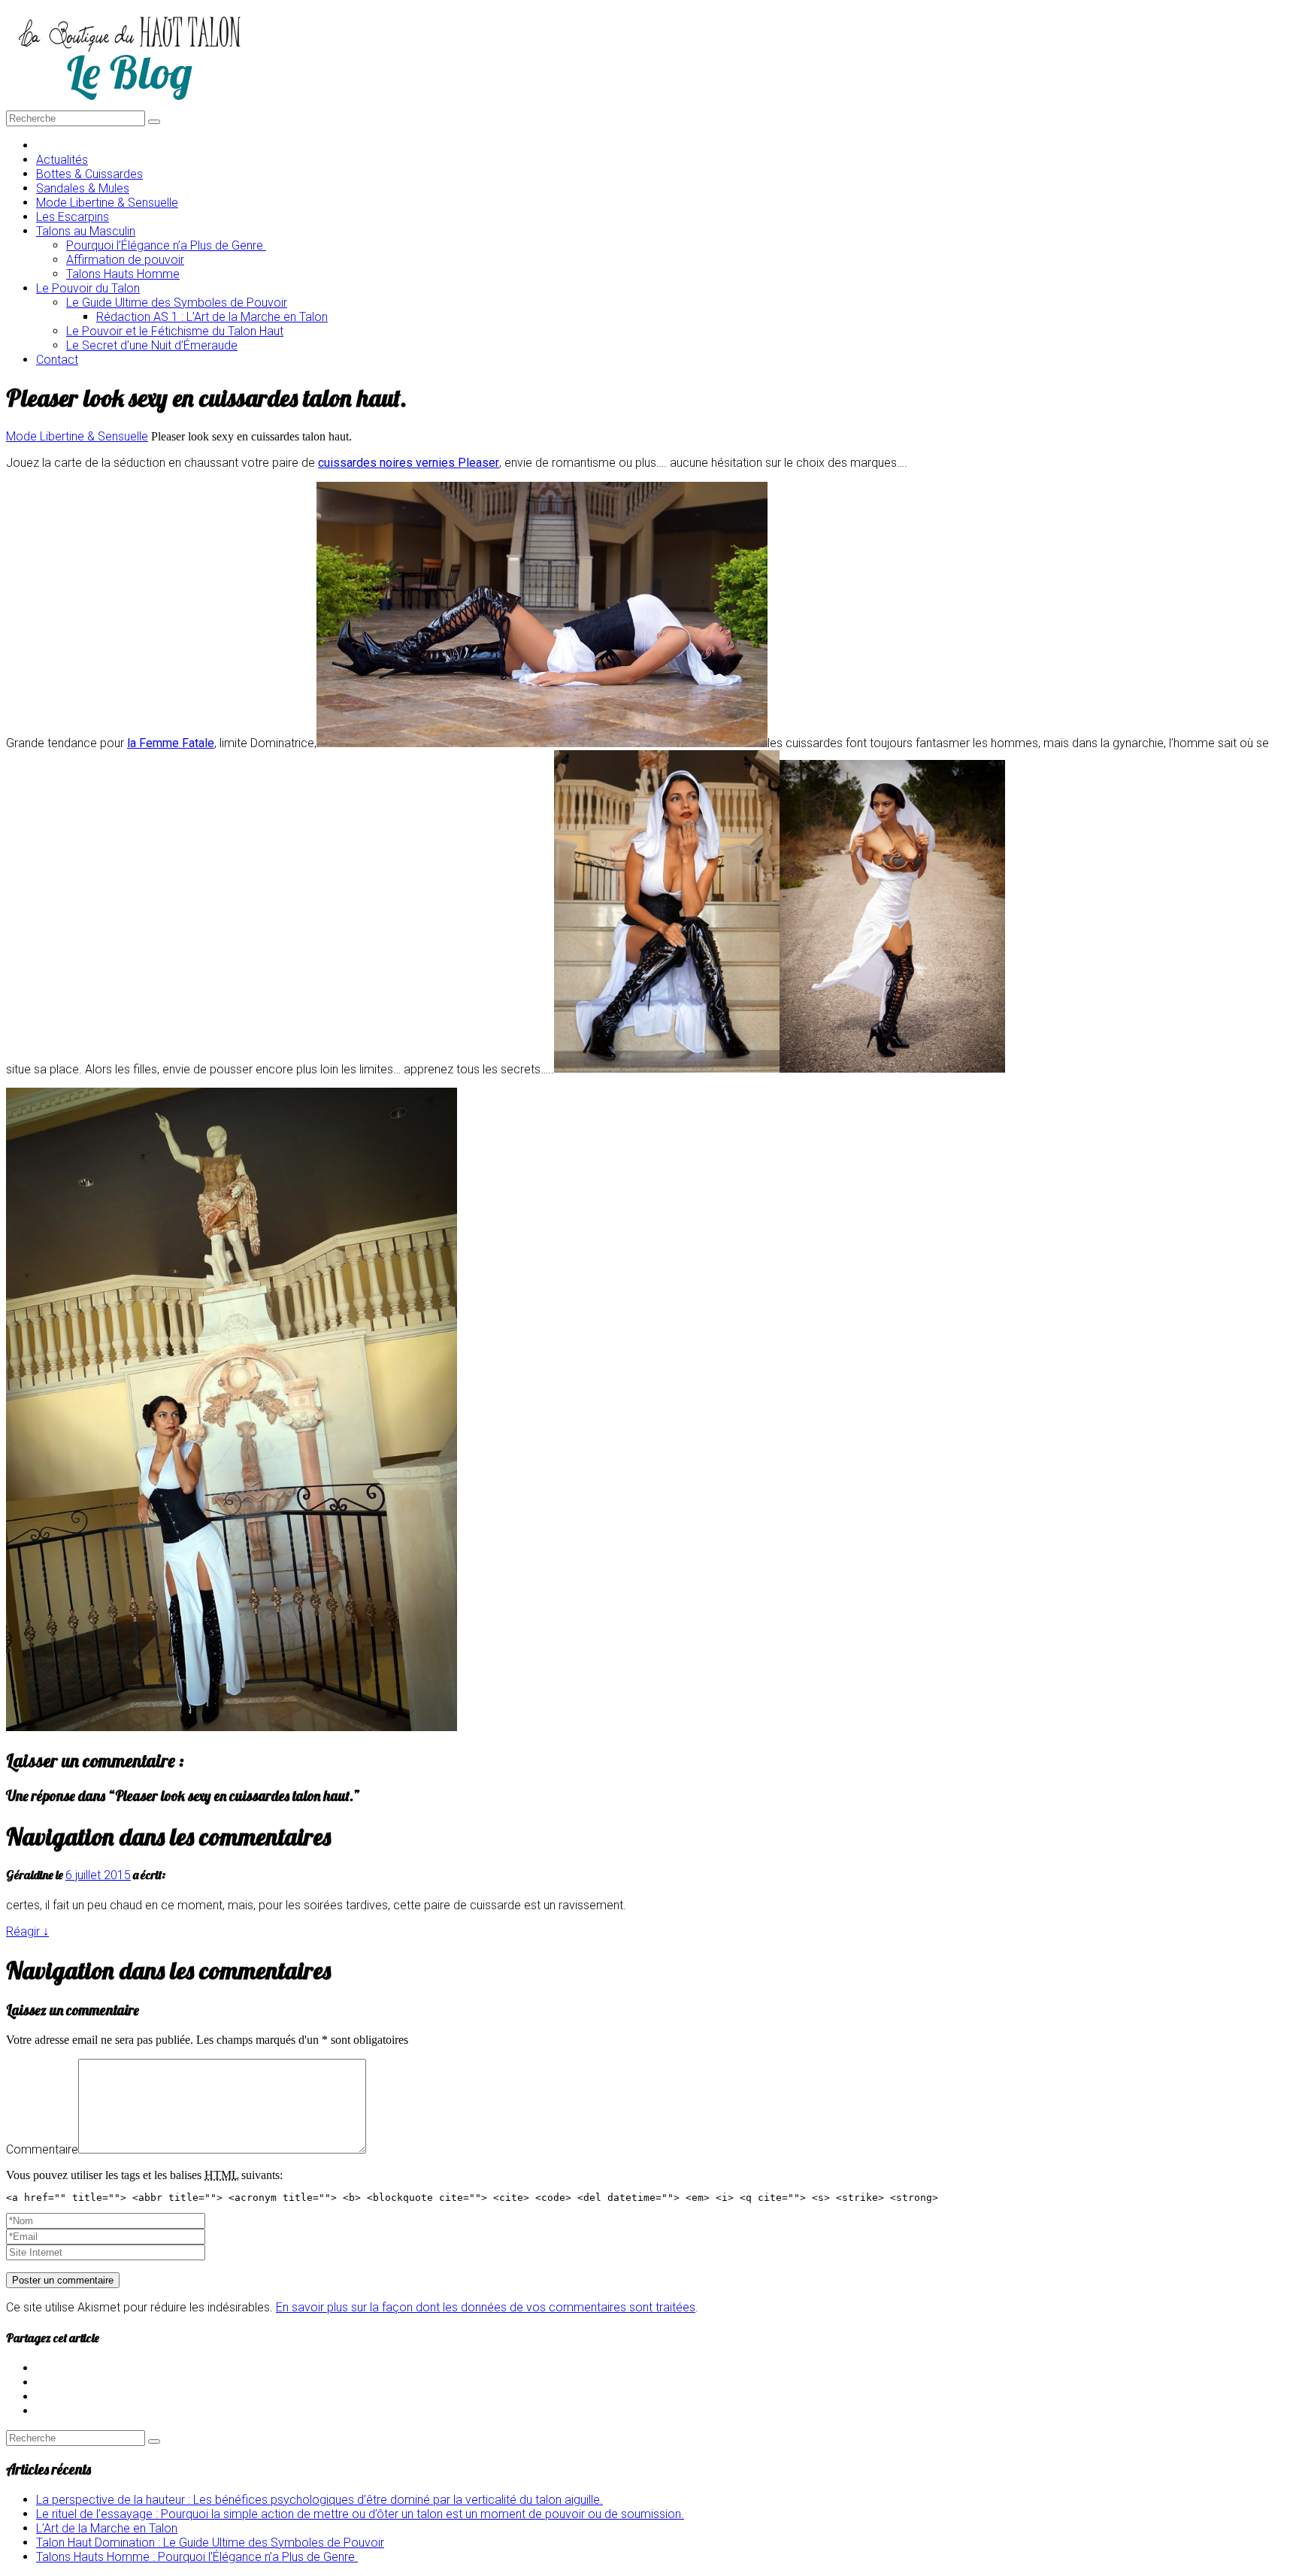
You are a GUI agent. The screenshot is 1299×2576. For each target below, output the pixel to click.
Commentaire (42, 2149)
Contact (57, 360)
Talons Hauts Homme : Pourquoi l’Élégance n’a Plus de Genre (197, 2557)
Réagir (27, 1931)
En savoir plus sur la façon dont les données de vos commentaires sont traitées (486, 2307)
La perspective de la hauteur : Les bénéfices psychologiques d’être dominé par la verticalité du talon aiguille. (319, 2500)
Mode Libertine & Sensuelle (77, 436)
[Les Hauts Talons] (129, 103)
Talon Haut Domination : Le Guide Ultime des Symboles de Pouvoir (210, 2543)
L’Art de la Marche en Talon (107, 2528)
